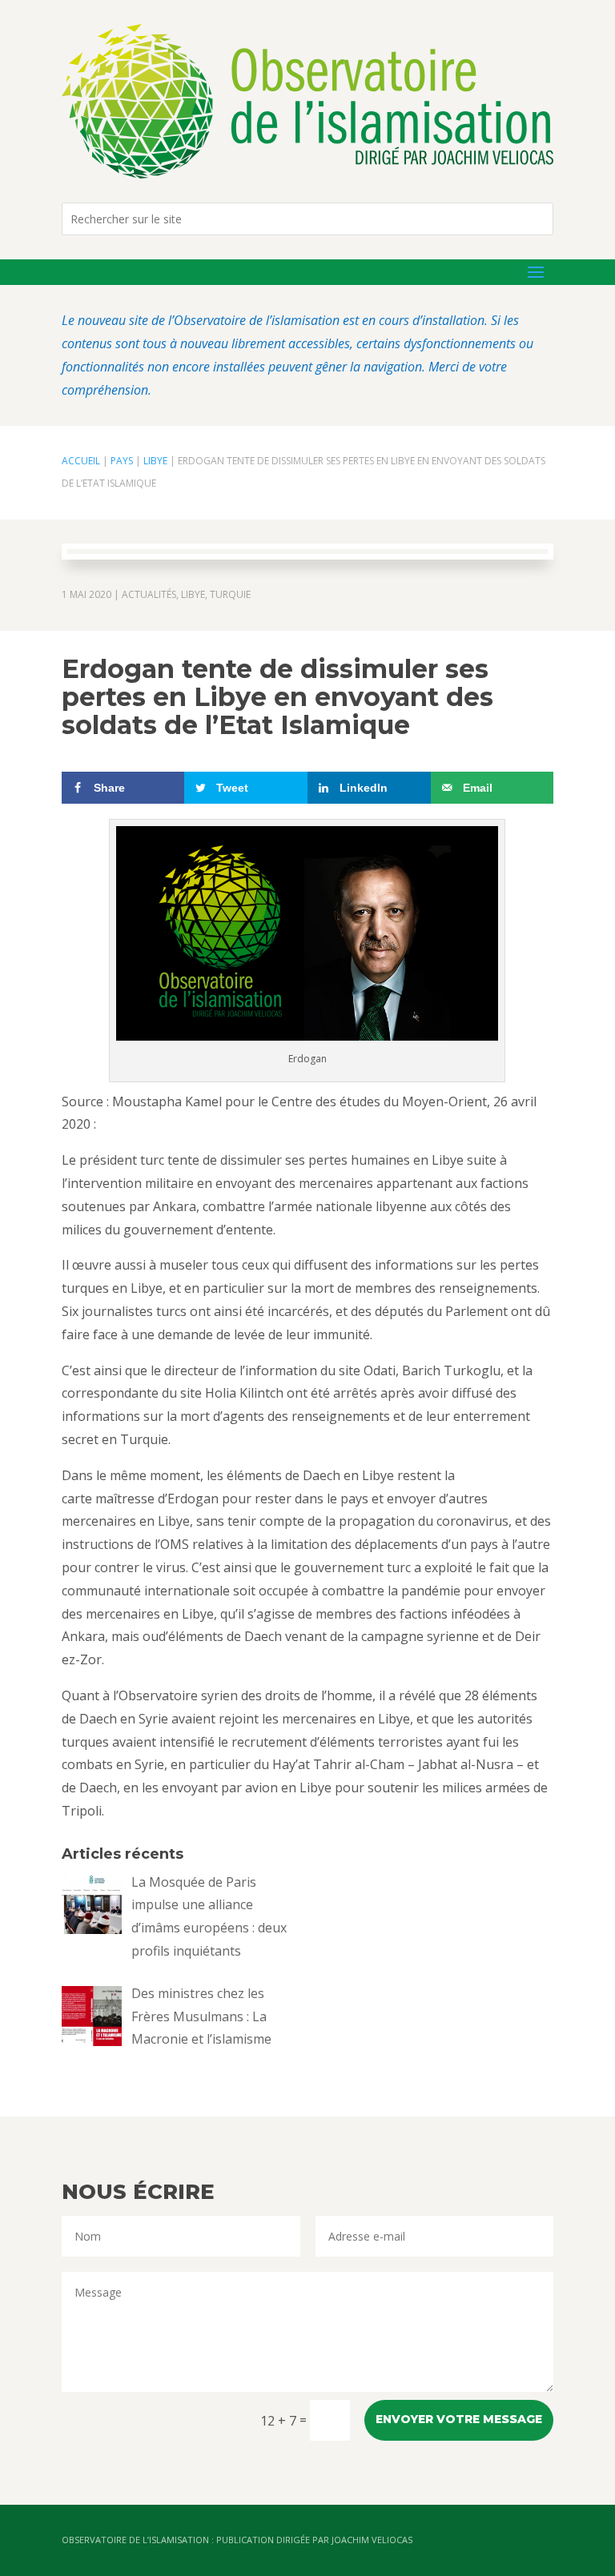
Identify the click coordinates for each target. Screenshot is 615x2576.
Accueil (81, 461)
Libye (155, 461)
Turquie (230, 594)
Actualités (149, 594)
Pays (122, 461)
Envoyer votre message (459, 2419)
